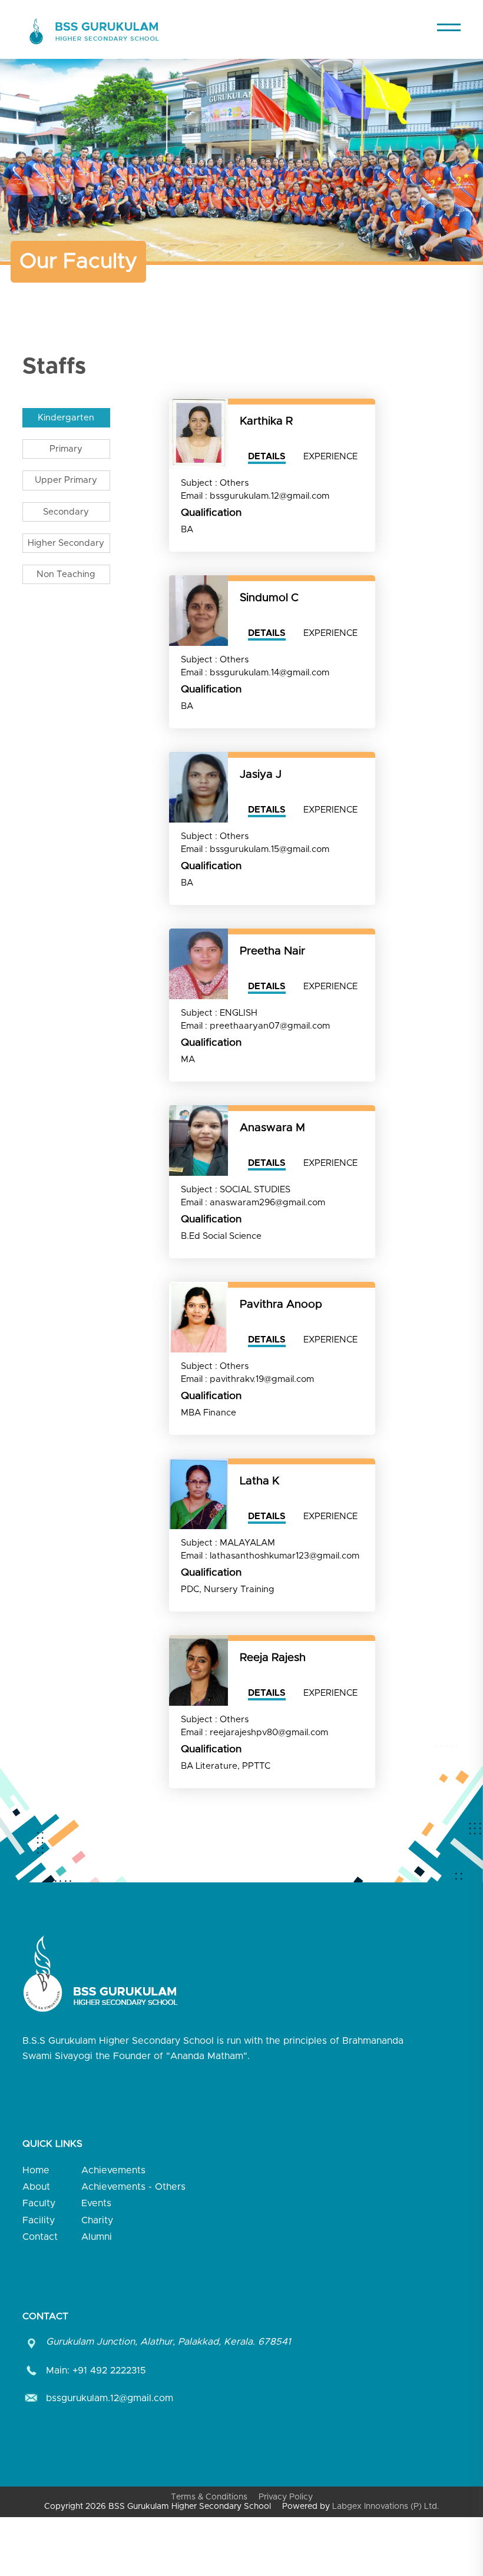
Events (96, 2203)
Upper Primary (66, 480)
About (36, 2187)
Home (36, 2170)
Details (267, 457)
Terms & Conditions (209, 2497)
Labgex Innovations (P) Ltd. (386, 2507)
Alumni (97, 2237)
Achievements (113, 2170)
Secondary (66, 512)
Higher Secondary (66, 543)
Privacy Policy (286, 2497)
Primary (66, 449)
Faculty (39, 2203)
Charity (97, 2220)
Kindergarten (66, 418)
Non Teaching (66, 574)
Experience (330, 457)
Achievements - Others (133, 2187)
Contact (40, 2237)
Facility (39, 2220)
